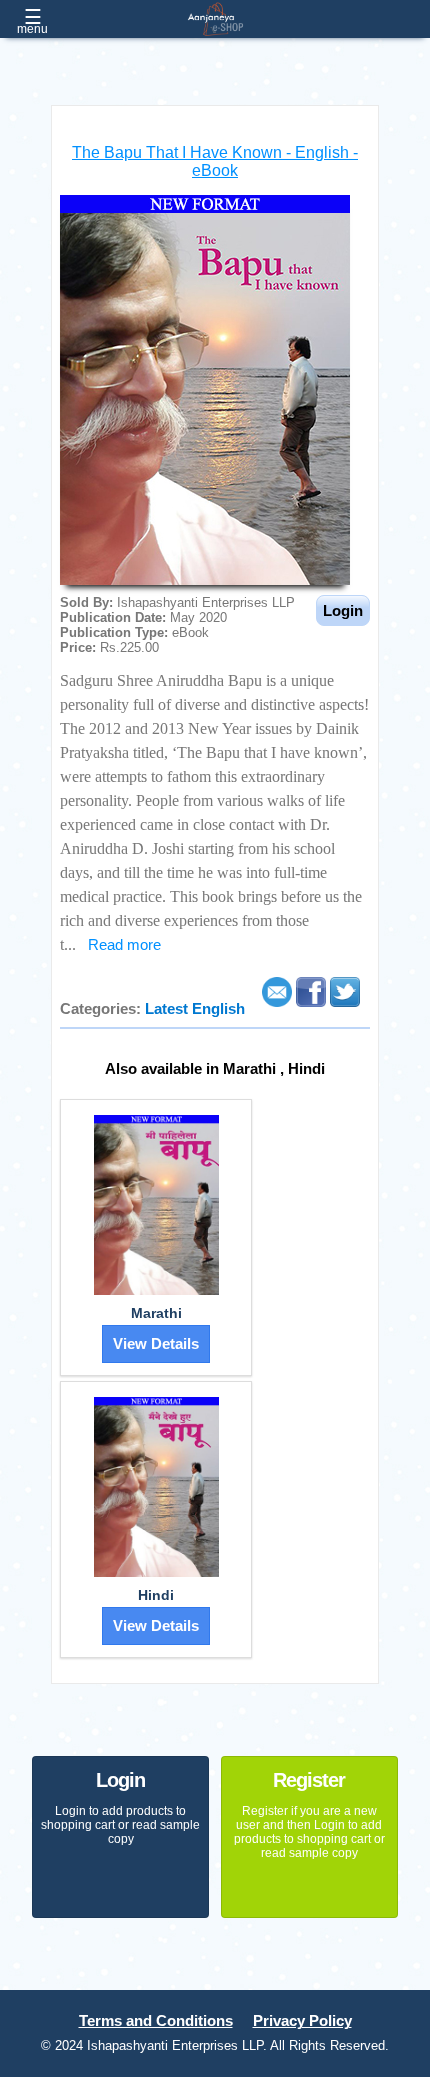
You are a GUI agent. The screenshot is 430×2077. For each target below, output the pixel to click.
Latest (168, 1009)
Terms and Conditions (156, 2021)
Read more (124, 945)
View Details (156, 1344)
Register (309, 1780)
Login (120, 1780)
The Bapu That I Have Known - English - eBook (215, 161)
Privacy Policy (302, 2021)
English (218, 1009)
